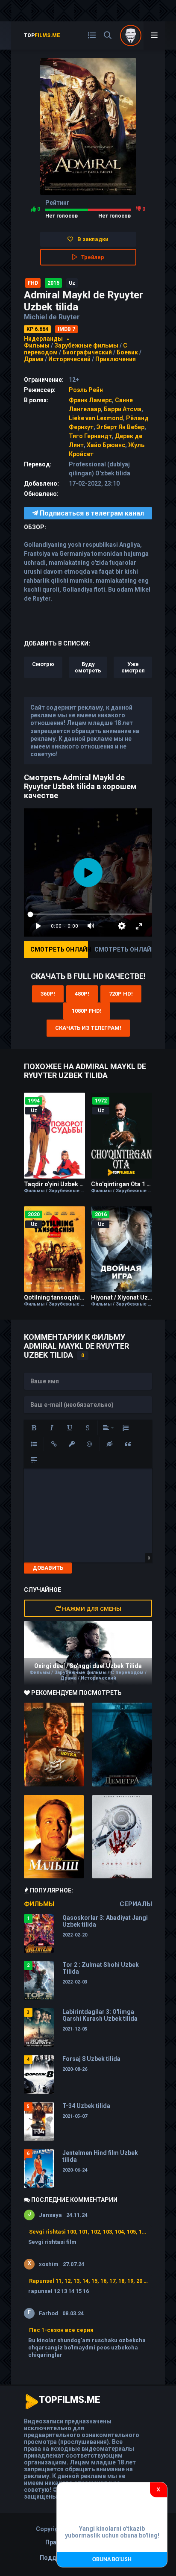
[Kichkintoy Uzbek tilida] (54, 1837)
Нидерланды (43, 339)
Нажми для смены (91, 1609)
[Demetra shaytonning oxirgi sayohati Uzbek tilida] (122, 1745)
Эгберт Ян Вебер (120, 427)
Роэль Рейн (86, 390)
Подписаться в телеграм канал (91, 513)
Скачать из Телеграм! (88, 1028)
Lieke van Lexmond (96, 418)
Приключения (116, 359)
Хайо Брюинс (106, 445)
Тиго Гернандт (90, 436)
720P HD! (121, 994)
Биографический (87, 352)
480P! (82, 994)
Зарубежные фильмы (86, 345)
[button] (34, 1428)
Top (42, 35)
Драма (34, 359)
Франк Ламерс (90, 400)
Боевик (127, 352)
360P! (48, 994)
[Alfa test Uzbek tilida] (122, 1837)
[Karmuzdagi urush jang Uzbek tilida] (54, 1745)
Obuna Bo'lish (112, 2560)
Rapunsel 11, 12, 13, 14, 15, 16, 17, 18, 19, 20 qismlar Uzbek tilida (88, 2281)
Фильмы (37, 345)
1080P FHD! (87, 1011)
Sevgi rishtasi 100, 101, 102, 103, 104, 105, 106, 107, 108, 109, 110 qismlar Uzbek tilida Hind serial (88, 2232)
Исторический (69, 359)
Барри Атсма (123, 409)
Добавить (48, 1568)
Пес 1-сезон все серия (61, 2330)
